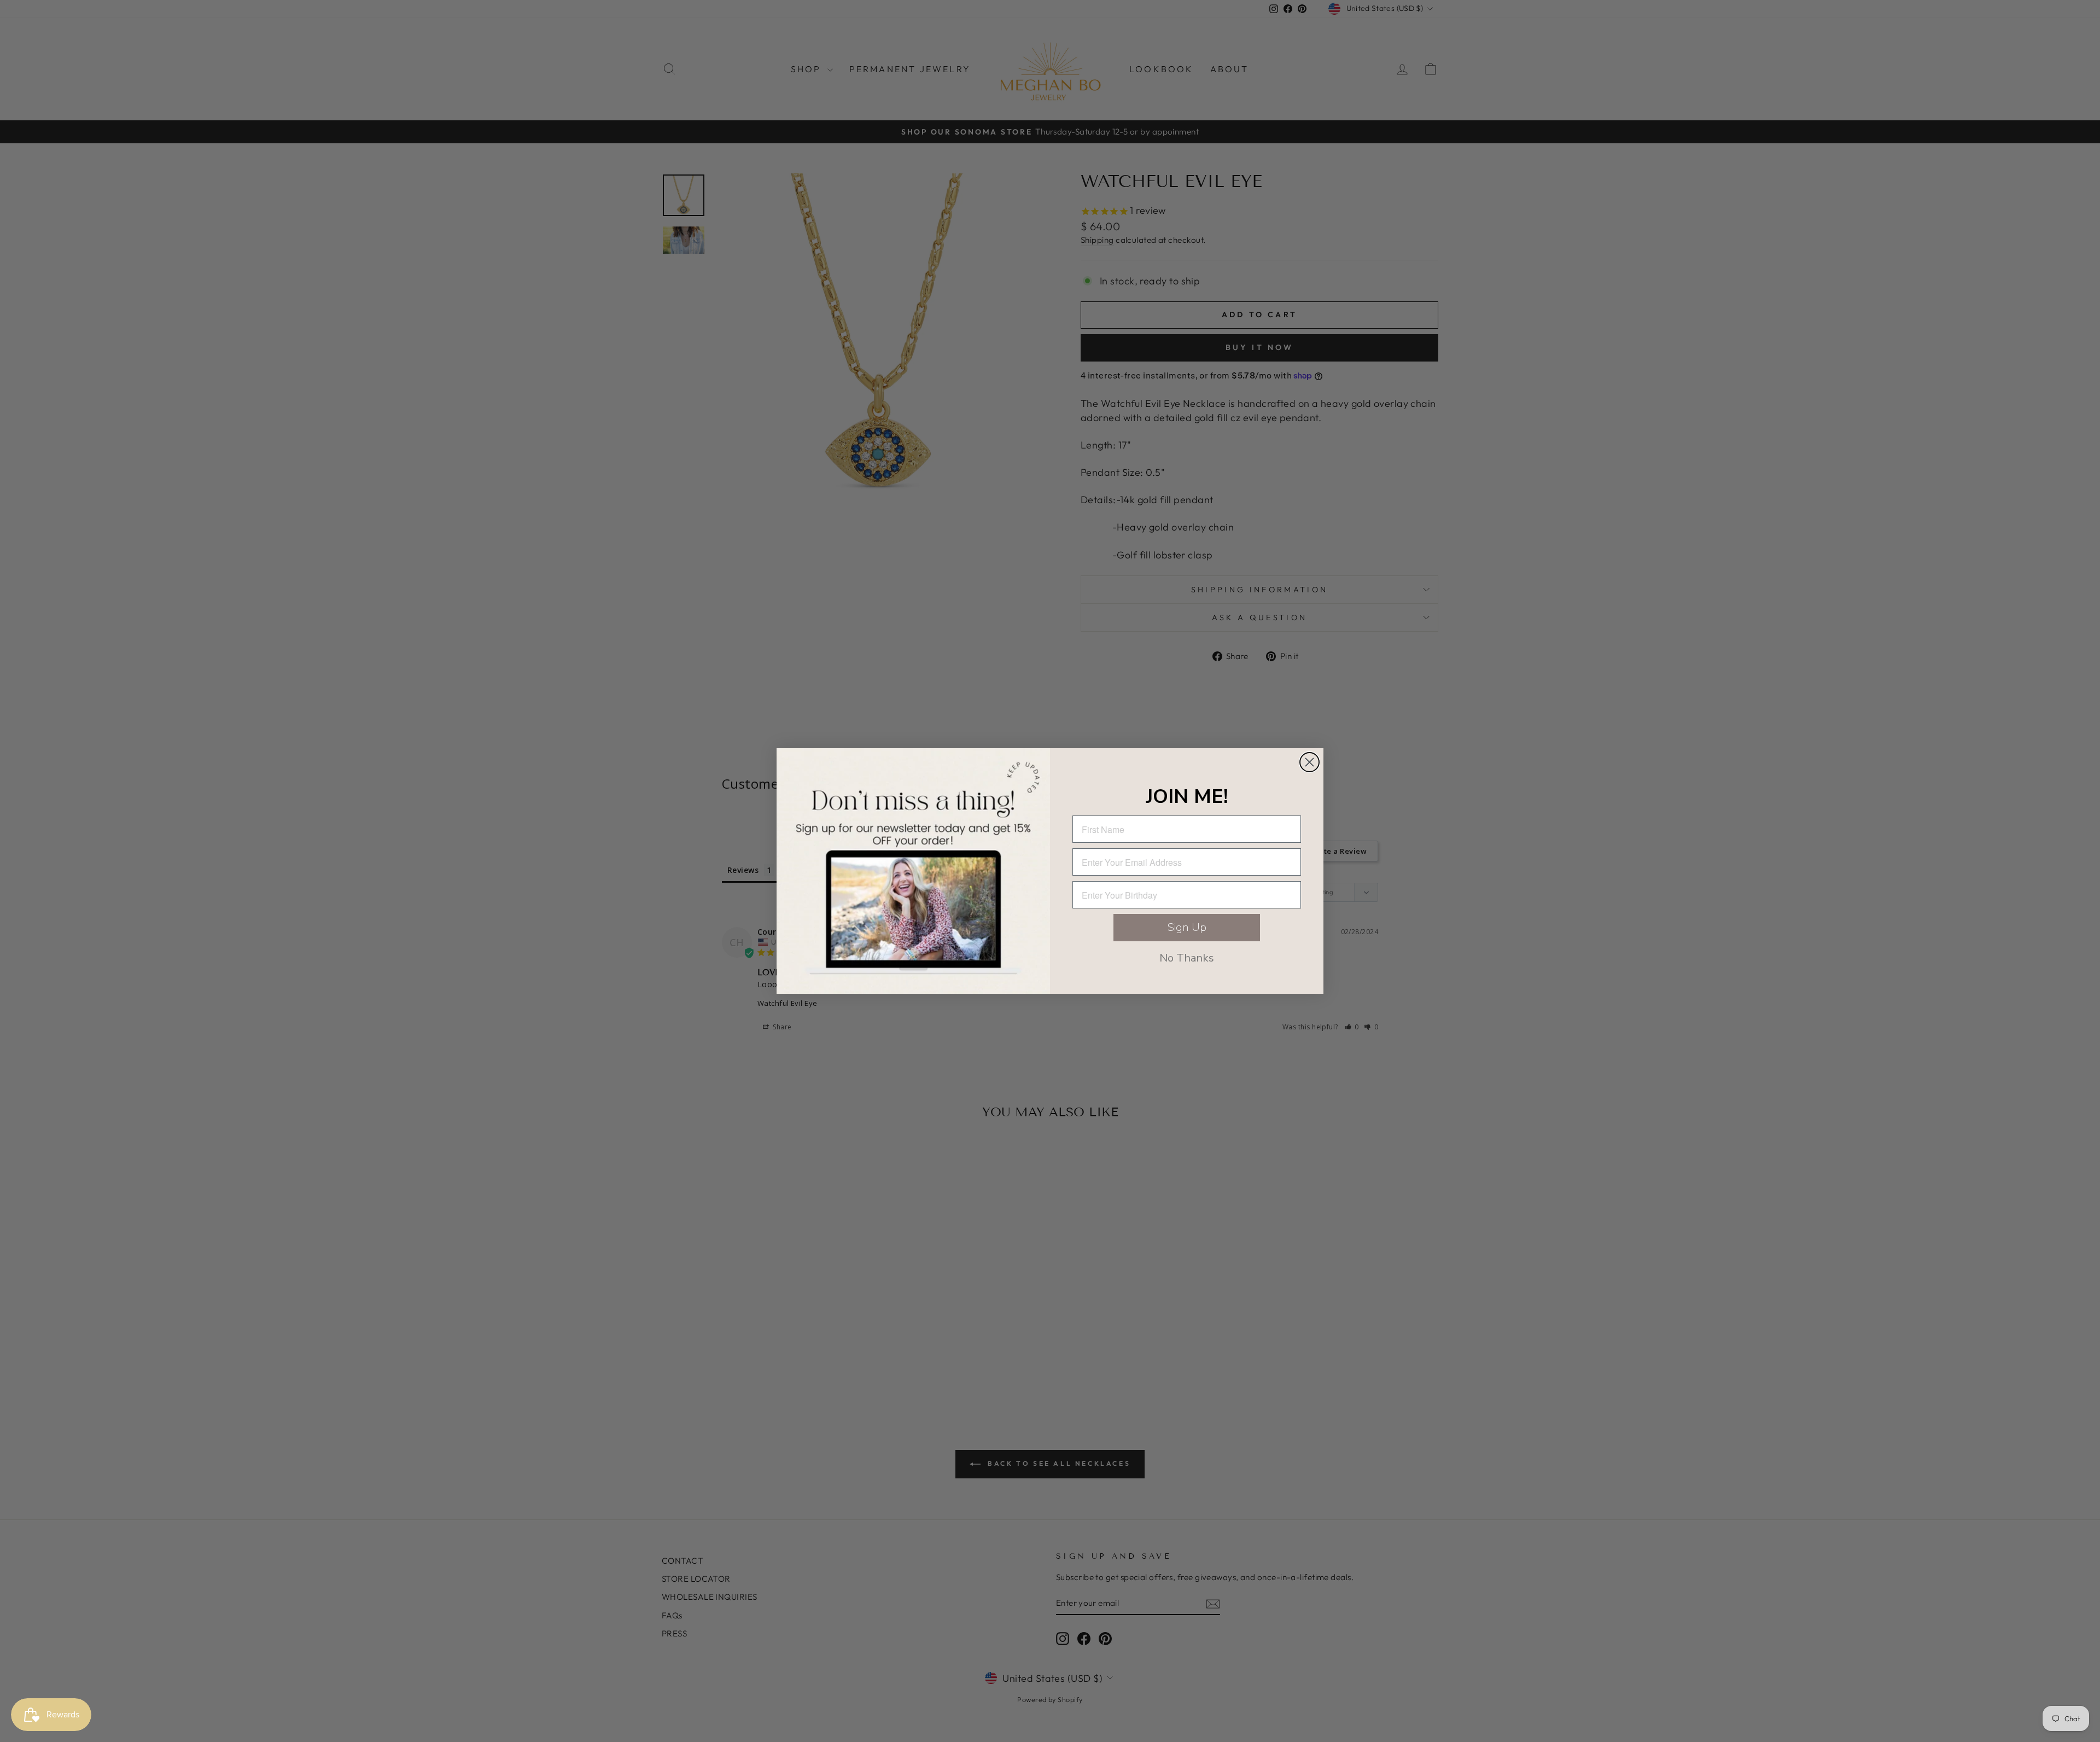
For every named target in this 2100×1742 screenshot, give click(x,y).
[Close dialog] (1309, 762)
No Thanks (1187, 958)
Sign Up (1187, 927)
